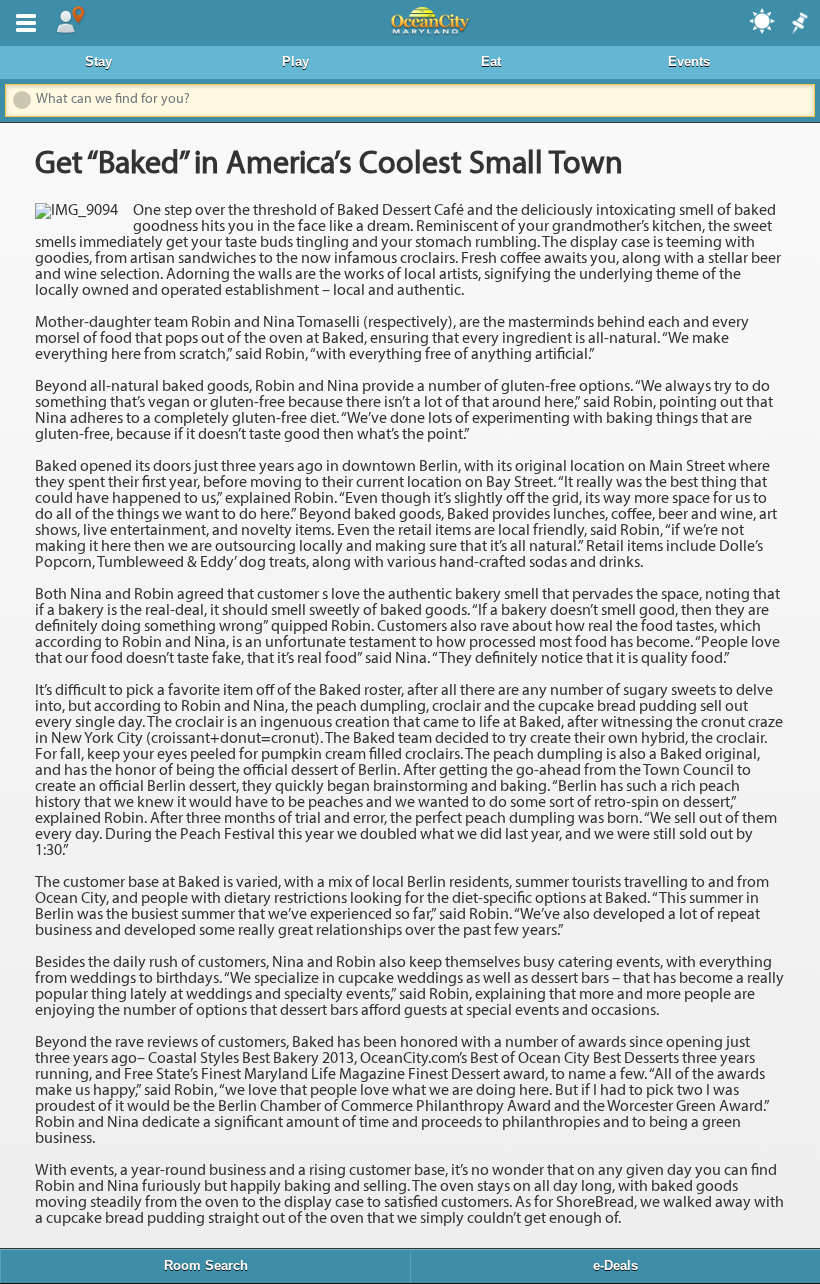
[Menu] (22, 21)
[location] (70, 21)
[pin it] (798, 24)
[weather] (763, 20)
